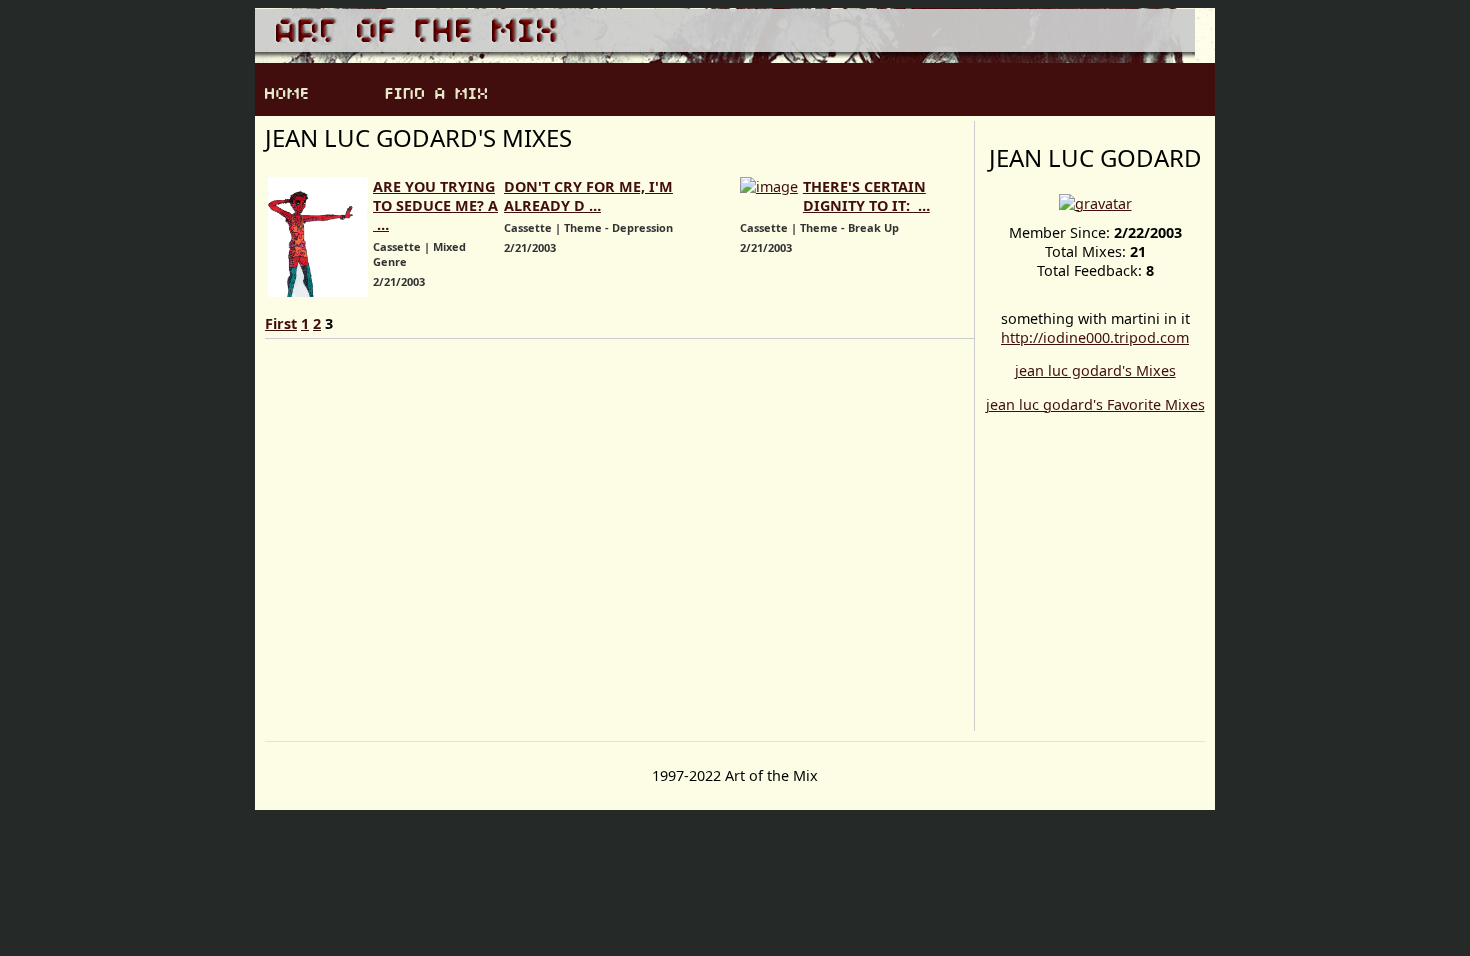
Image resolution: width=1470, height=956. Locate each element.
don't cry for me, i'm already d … (588, 196)
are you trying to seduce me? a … (435, 205)
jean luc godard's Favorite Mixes (1095, 404)
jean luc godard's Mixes (1095, 370)
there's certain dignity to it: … (866, 196)
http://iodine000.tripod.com (1095, 337)
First (281, 323)
